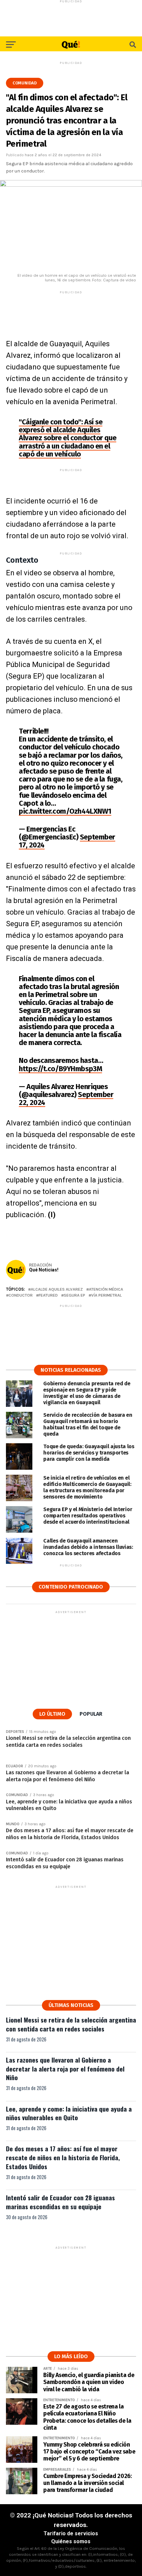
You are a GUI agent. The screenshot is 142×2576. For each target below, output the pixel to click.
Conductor (21, 1295)
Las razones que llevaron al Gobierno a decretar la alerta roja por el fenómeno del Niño (65, 2069)
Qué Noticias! (44, 1270)
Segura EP (74, 1295)
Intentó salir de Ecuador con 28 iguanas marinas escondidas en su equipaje (60, 2202)
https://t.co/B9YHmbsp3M (60, 1069)
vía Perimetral (106, 1295)
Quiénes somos (71, 2541)
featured (48, 1295)
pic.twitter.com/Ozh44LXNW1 (65, 811)
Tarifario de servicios (71, 2533)
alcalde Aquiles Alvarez (57, 1289)
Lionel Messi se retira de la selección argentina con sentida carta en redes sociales (71, 2024)
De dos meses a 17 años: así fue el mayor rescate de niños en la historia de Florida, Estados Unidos (63, 2157)
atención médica (106, 1289)
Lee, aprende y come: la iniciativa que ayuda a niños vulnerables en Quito (69, 2113)
